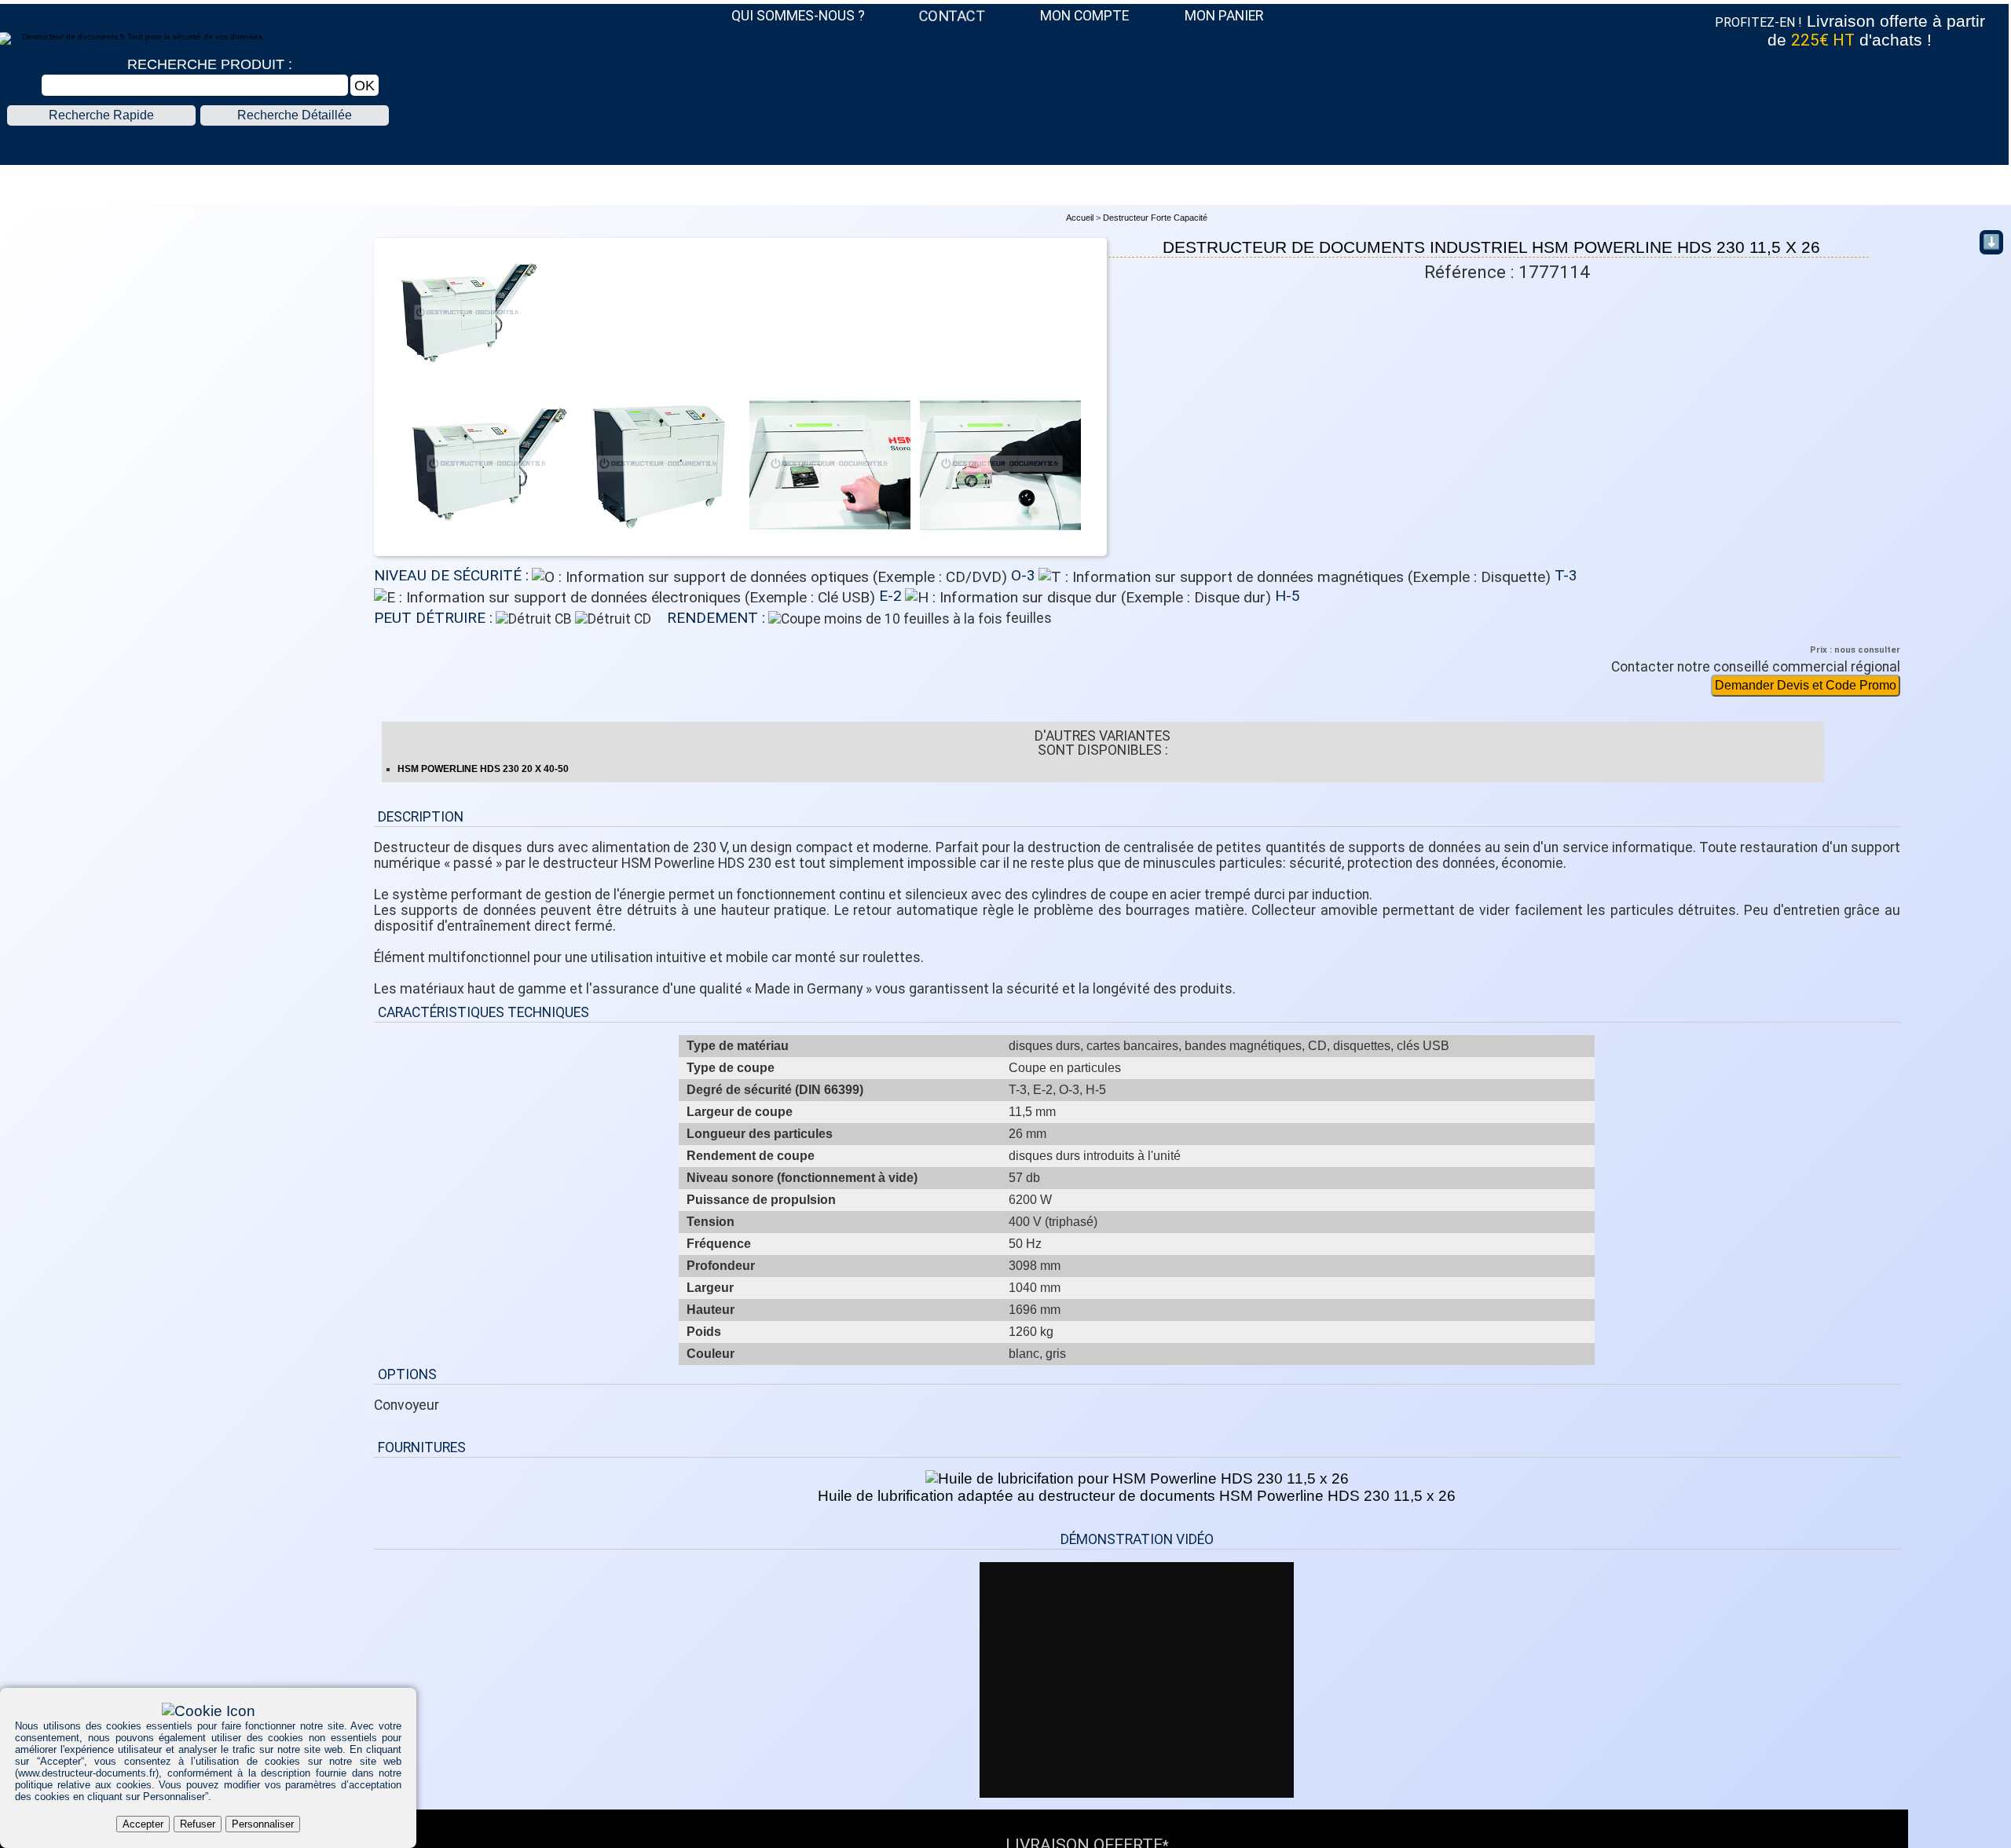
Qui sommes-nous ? (798, 16)
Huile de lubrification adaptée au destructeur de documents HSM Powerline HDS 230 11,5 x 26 (1137, 1496)
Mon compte (1084, 16)
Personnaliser (263, 1824)
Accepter (143, 1824)
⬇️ (1991, 242)
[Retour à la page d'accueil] (1003, 147)
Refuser (198, 1824)
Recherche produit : (210, 64)
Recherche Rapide (101, 115)
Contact (952, 16)
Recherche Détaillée (295, 115)
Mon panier (1224, 16)
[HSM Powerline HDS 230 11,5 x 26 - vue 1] (468, 376)
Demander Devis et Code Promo (1806, 685)
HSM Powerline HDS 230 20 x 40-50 (483, 769)
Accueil (1080, 218)
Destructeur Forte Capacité (1155, 218)
